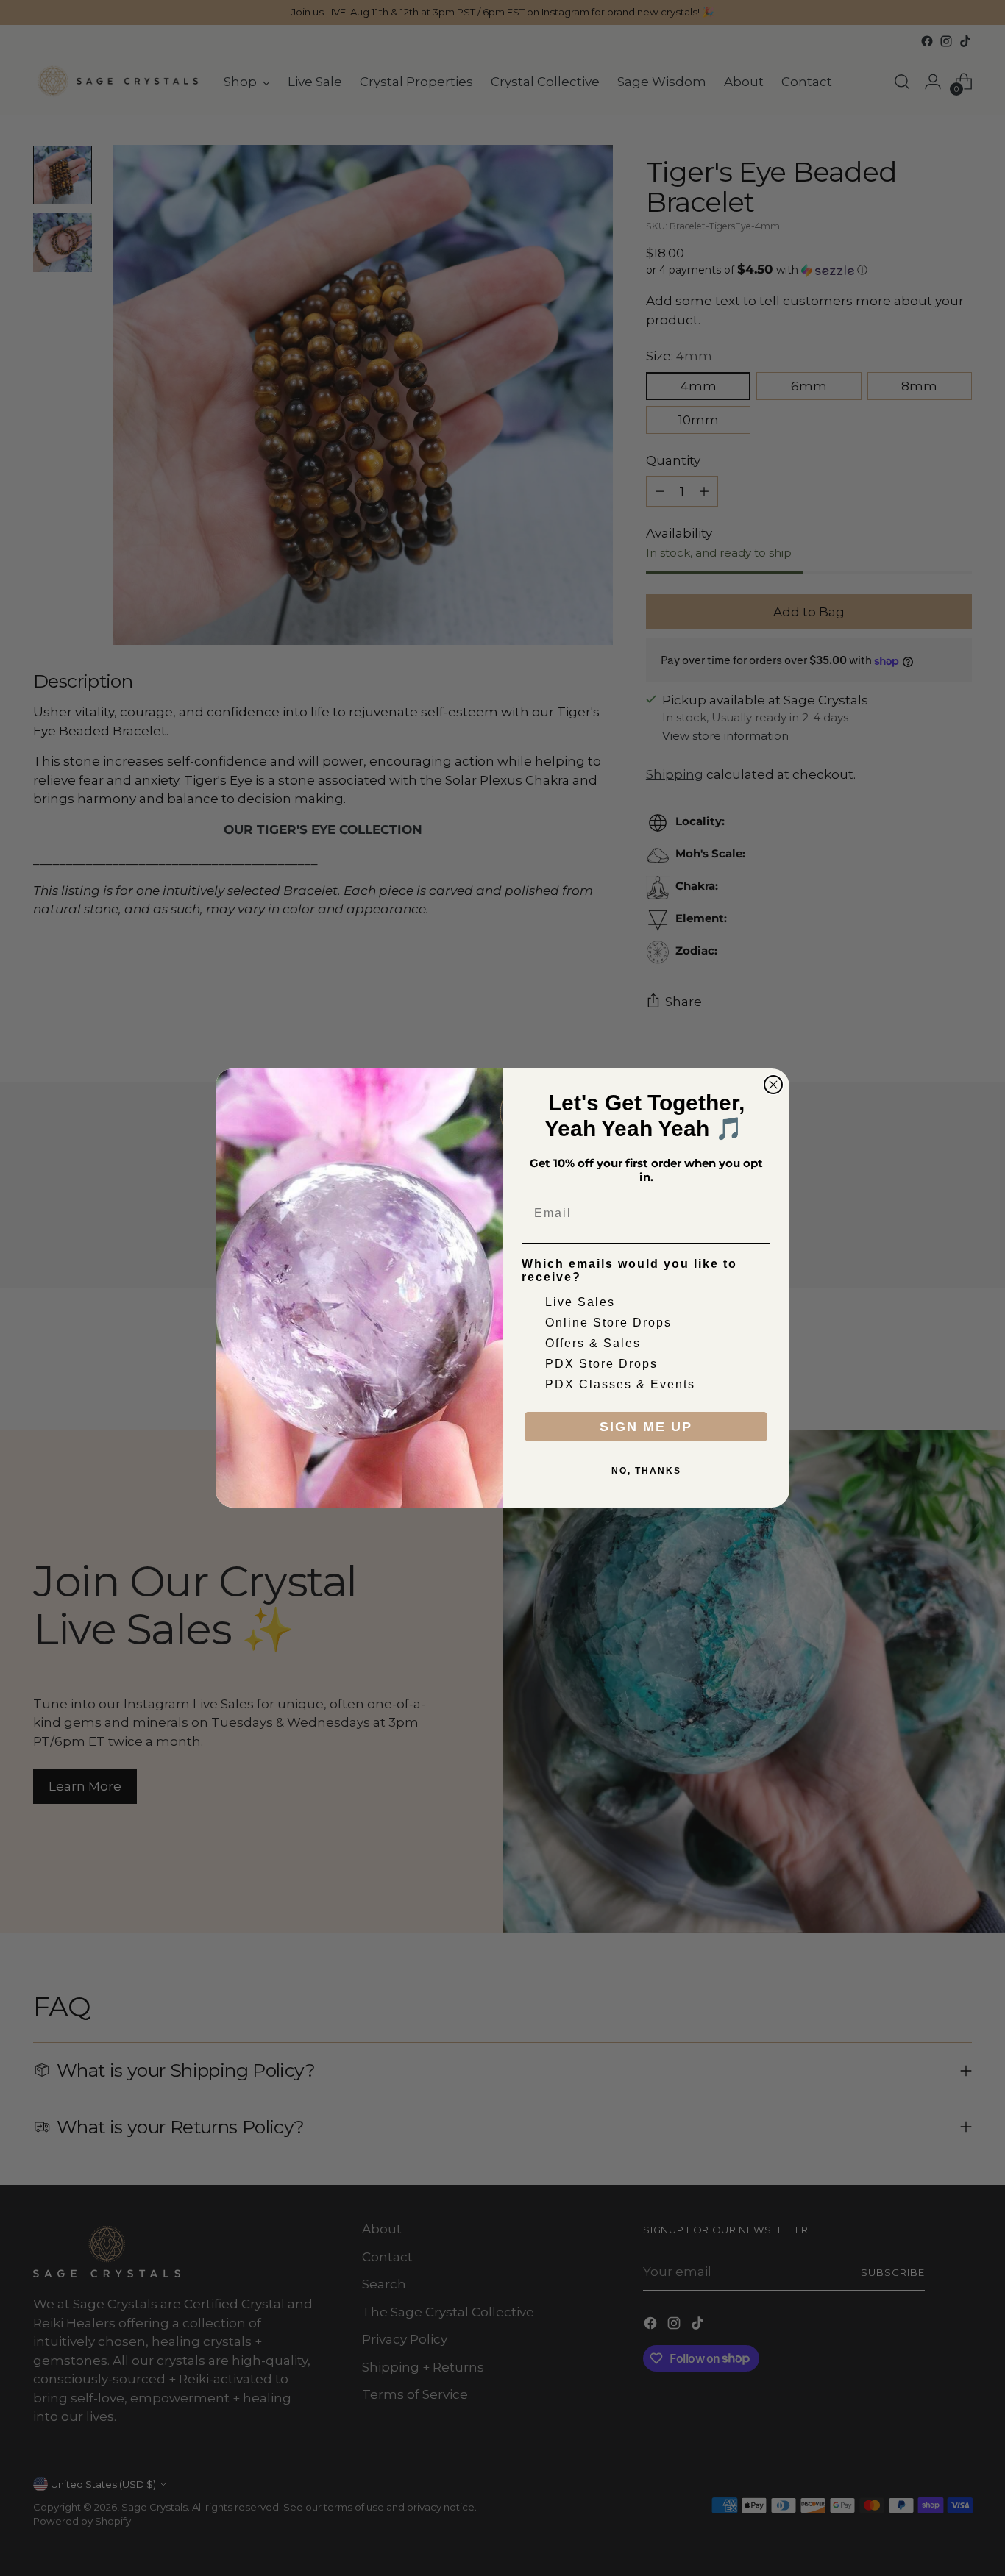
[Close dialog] (773, 1085)
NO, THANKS (646, 1471)
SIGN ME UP (646, 1427)
